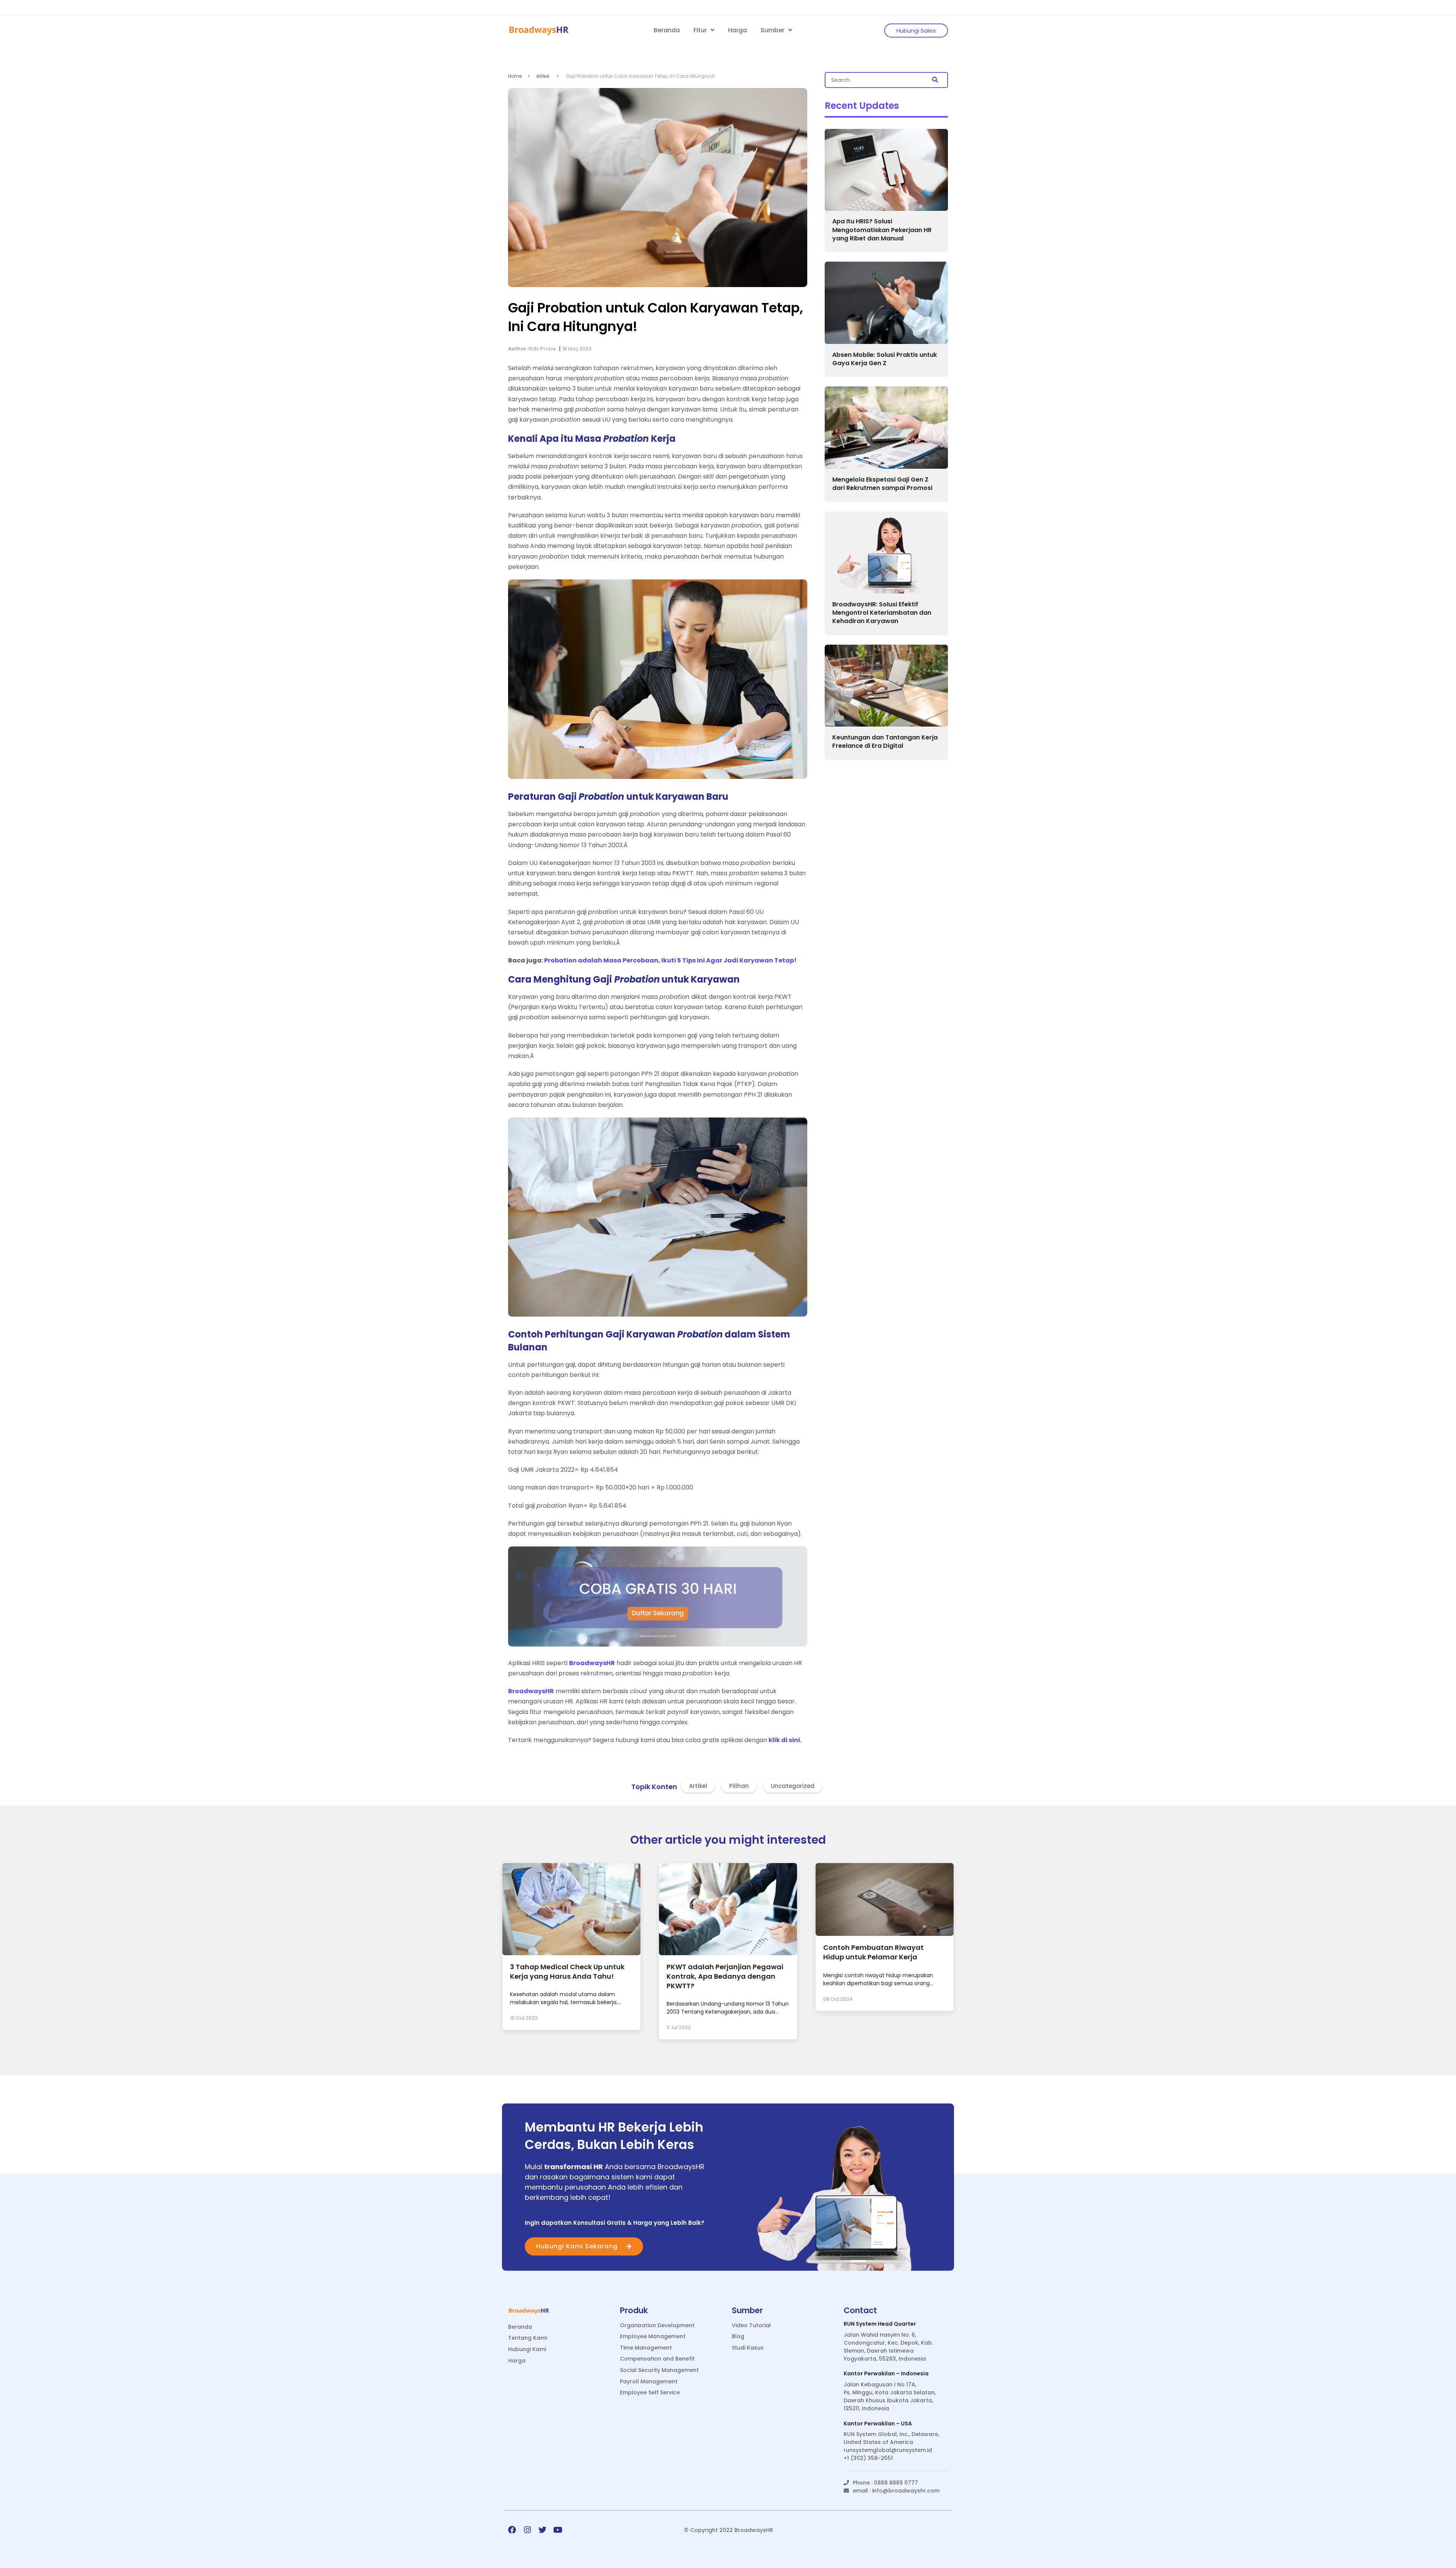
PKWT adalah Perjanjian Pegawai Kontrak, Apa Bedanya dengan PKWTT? (725, 1976)
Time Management (646, 2348)
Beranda (667, 30)
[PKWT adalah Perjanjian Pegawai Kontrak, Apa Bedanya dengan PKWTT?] (728, 1953)
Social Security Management (659, 2370)
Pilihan (739, 1786)
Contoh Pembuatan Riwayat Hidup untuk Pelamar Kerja (873, 1952)
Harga (737, 30)
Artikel (543, 76)
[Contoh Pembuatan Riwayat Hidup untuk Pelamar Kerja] (885, 1934)
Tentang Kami (527, 2338)
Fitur (701, 30)
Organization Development (657, 2325)
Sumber (773, 30)
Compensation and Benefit (657, 2359)
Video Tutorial (751, 2325)
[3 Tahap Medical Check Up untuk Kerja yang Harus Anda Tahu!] (571, 1953)
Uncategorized (793, 1786)
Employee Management (653, 2336)
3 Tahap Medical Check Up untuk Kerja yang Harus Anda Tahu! (567, 1972)
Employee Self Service (650, 2393)
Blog (738, 2336)
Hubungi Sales (916, 31)
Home (515, 76)
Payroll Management (649, 2382)
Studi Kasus (748, 2348)
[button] (935, 80)
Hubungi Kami (527, 2349)
